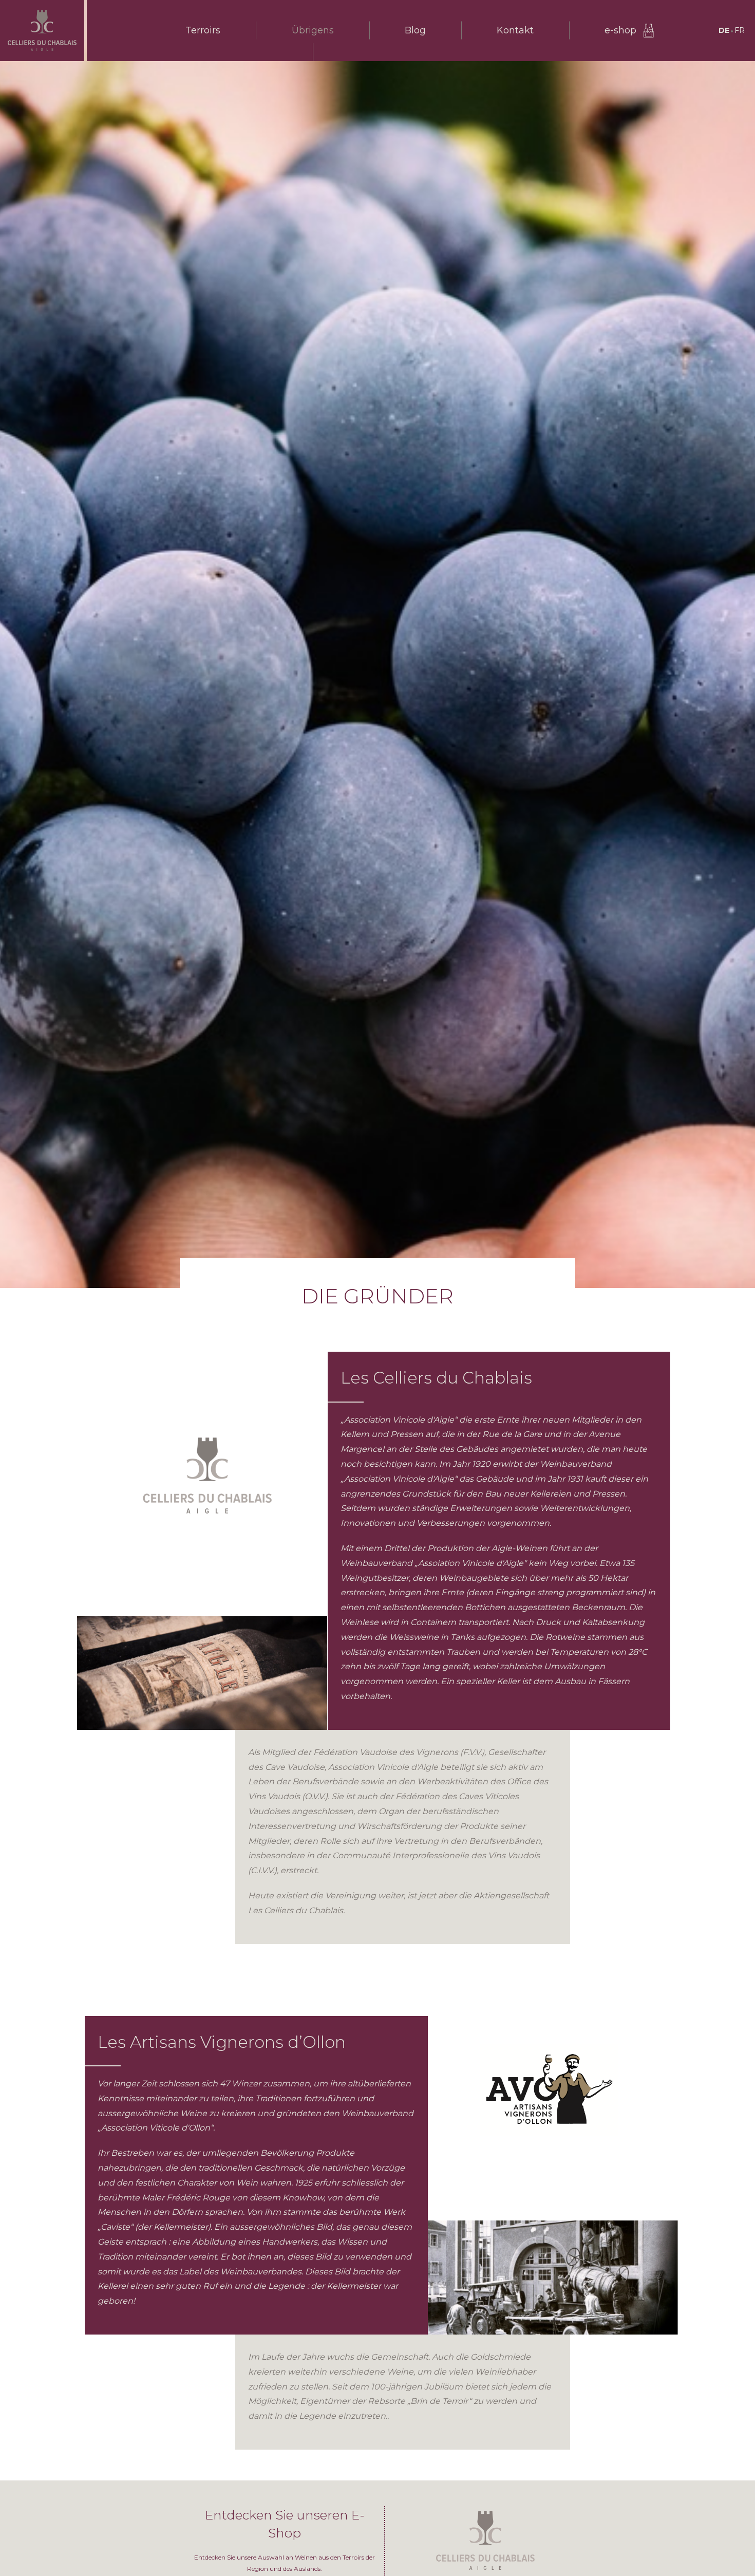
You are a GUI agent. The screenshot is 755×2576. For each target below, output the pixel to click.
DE (724, 30)
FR (740, 30)
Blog (415, 30)
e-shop (620, 30)
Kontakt (515, 30)
